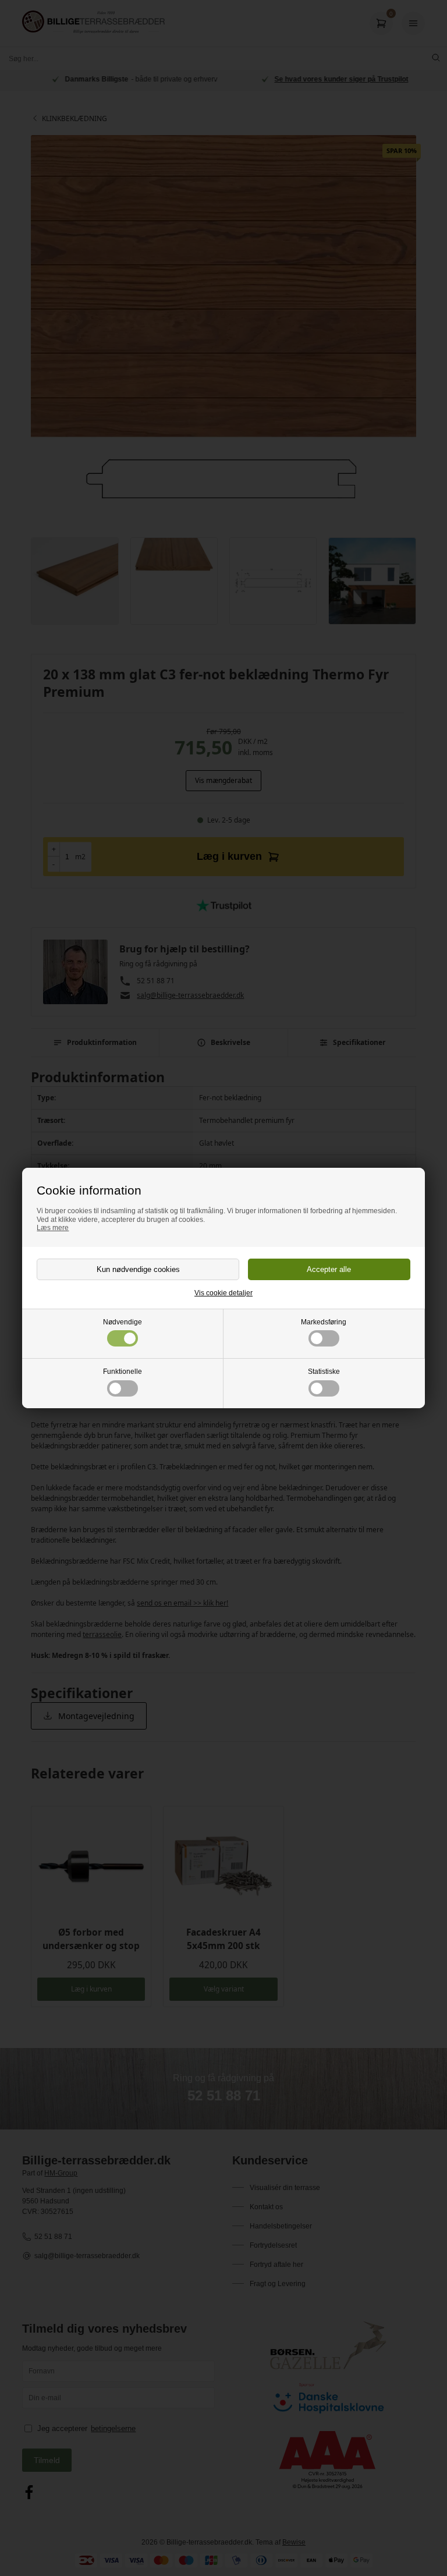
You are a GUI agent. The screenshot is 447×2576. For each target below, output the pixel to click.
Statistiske (324, 1372)
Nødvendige (123, 1322)
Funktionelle (123, 1372)
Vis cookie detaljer (223, 1293)
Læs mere (53, 1228)
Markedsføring (324, 1322)
